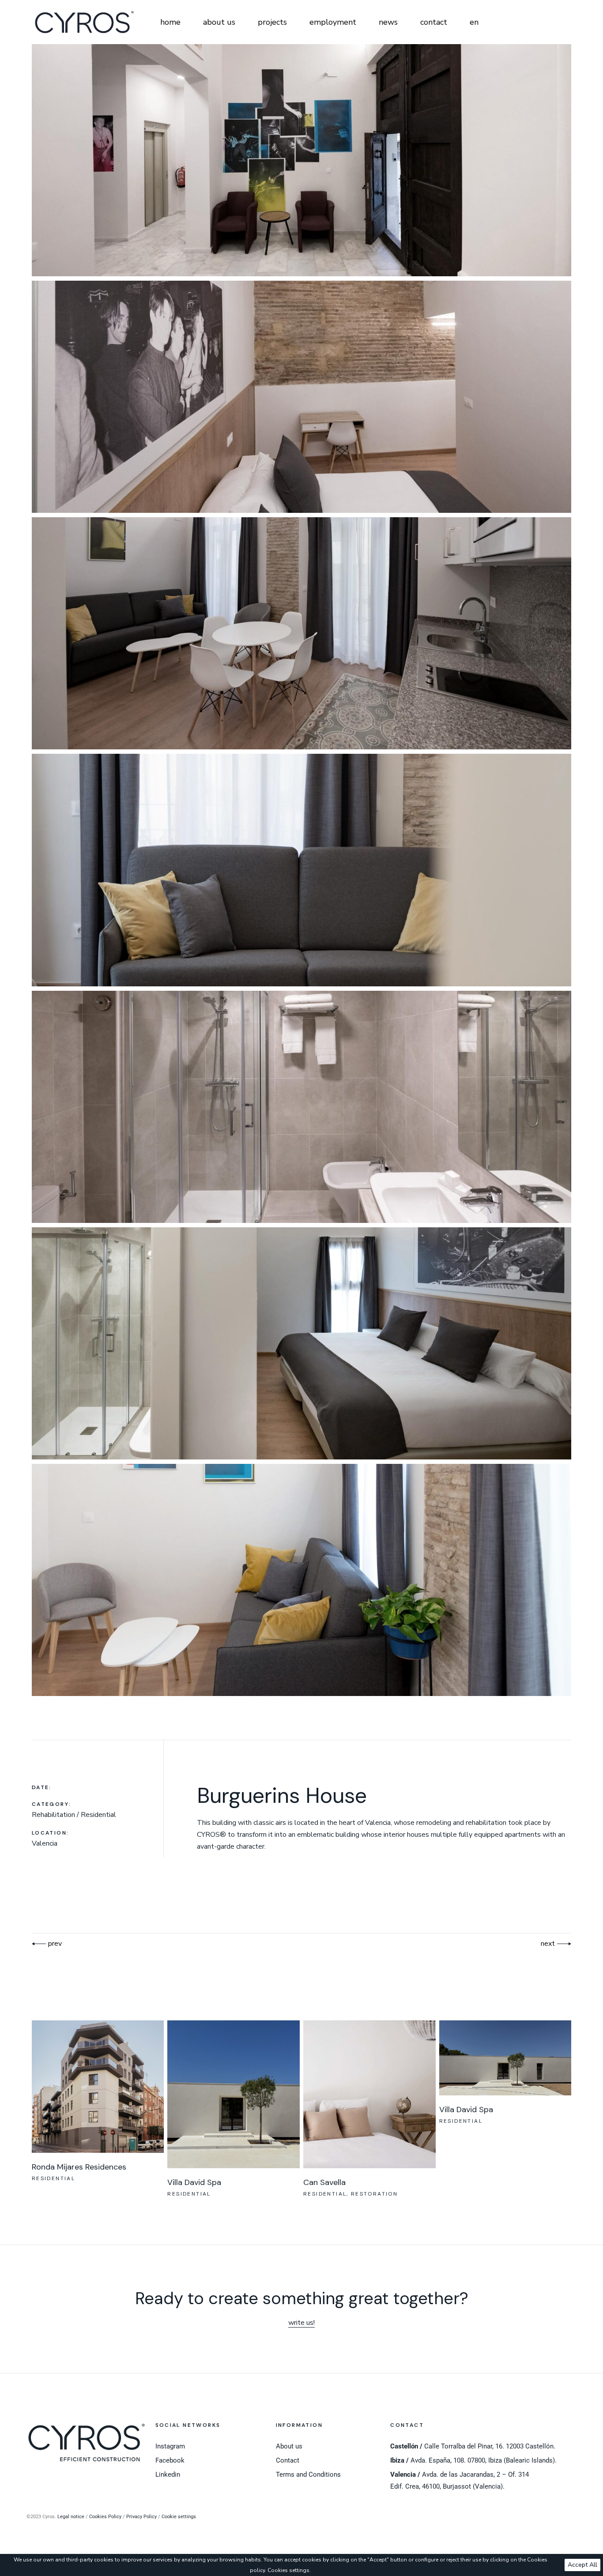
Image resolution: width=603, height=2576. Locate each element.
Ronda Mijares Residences (79, 2167)
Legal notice (71, 2517)
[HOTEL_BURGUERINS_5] (302, 1107)
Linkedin (168, 2474)
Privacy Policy (141, 2517)
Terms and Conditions (308, 2474)
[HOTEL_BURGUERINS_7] (302, 1580)
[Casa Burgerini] (302, 160)
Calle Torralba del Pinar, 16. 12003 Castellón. (473, 2446)
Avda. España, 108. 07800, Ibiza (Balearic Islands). (473, 2460)
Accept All (582, 2565)
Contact (288, 2460)
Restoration (374, 2194)
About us (289, 2446)
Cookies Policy (105, 2517)
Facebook (170, 2460)
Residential (53, 2178)
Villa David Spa (194, 2182)
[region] (301, 2565)
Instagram (170, 2446)
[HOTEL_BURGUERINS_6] (302, 1343)
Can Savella (324, 2182)
